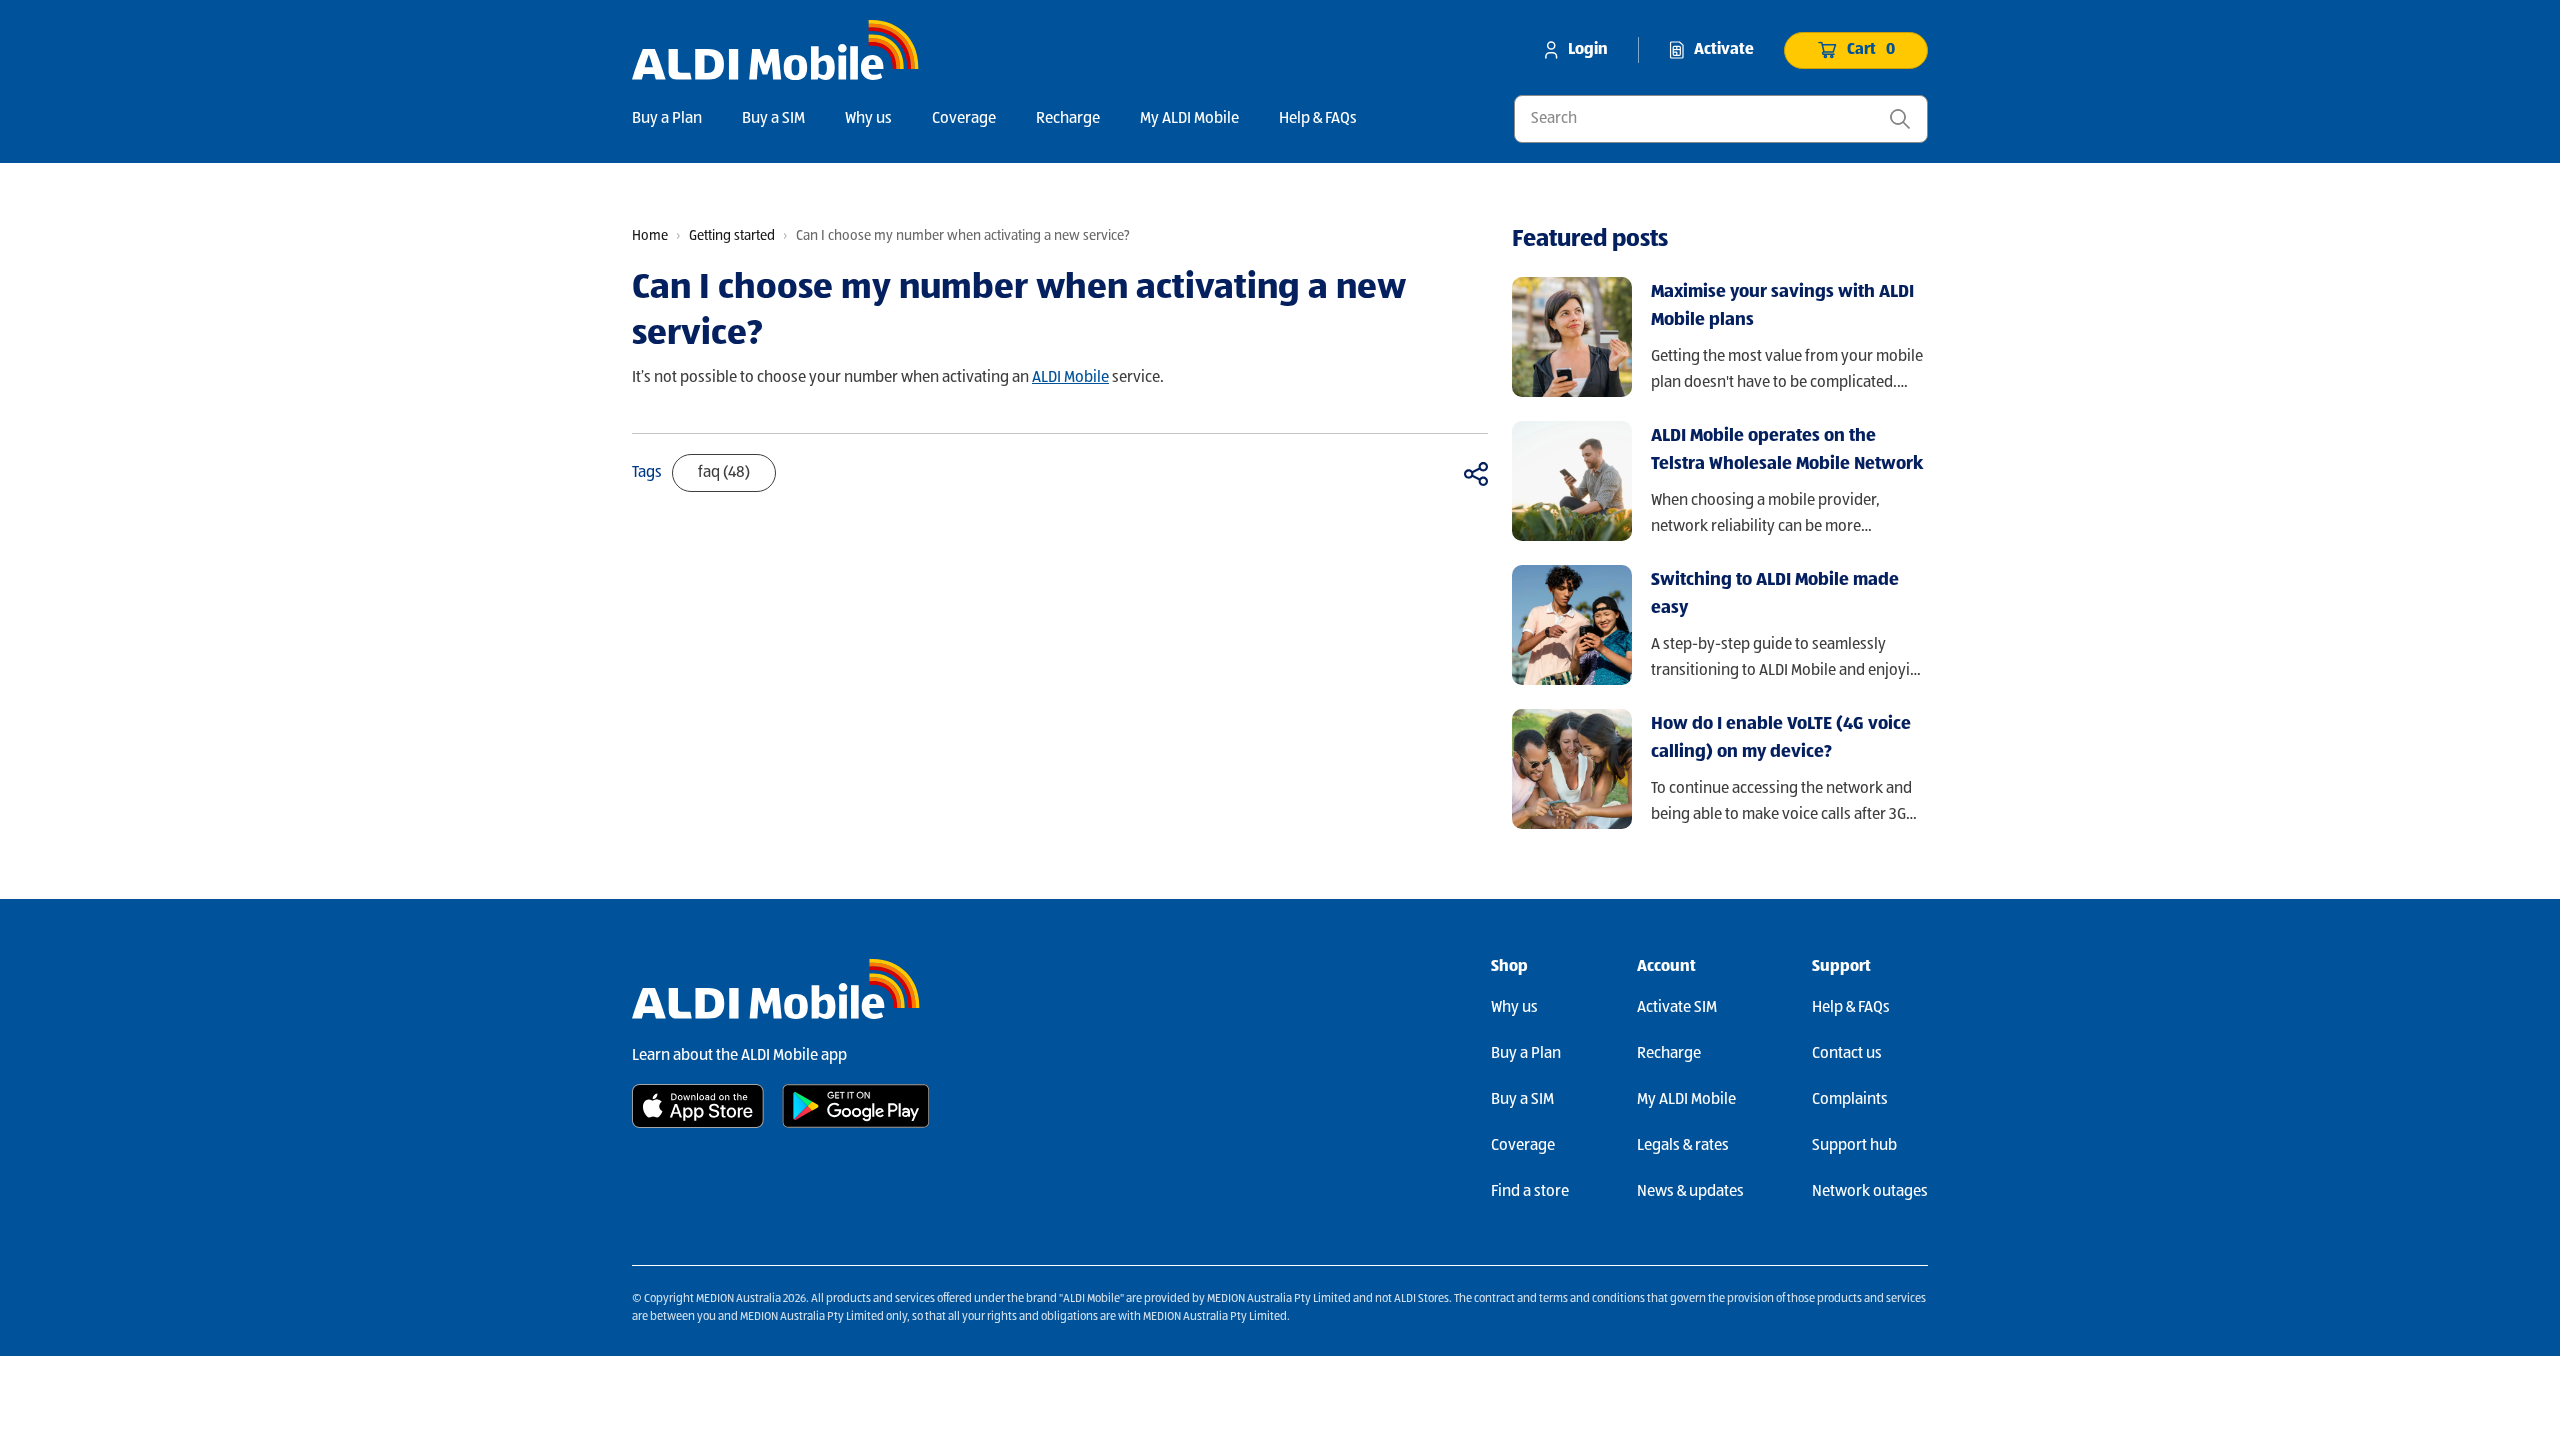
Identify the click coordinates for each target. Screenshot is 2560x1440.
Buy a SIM (773, 119)
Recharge (1068, 119)
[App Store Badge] (698, 1106)
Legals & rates (1683, 1146)
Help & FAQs (1318, 119)
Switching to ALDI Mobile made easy (1775, 594)
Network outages (1870, 1192)
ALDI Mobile (1070, 378)
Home (650, 236)
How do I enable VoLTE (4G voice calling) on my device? (1781, 738)
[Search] (1900, 119)
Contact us (1847, 1054)
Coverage (964, 119)
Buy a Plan (667, 119)
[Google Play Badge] (856, 1106)
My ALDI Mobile (1189, 119)
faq (724, 473)
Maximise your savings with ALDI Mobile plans (1782, 306)
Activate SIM (1677, 1008)
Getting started (732, 236)
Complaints (1850, 1100)
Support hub (1854, 1146)
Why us (868, 119)
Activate (1724, 50)
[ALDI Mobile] (775, 50)
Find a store (1530, 1192)
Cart (1871, 50)
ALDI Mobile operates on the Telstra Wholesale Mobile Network (1787, 450)
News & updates (1690, 1192)
